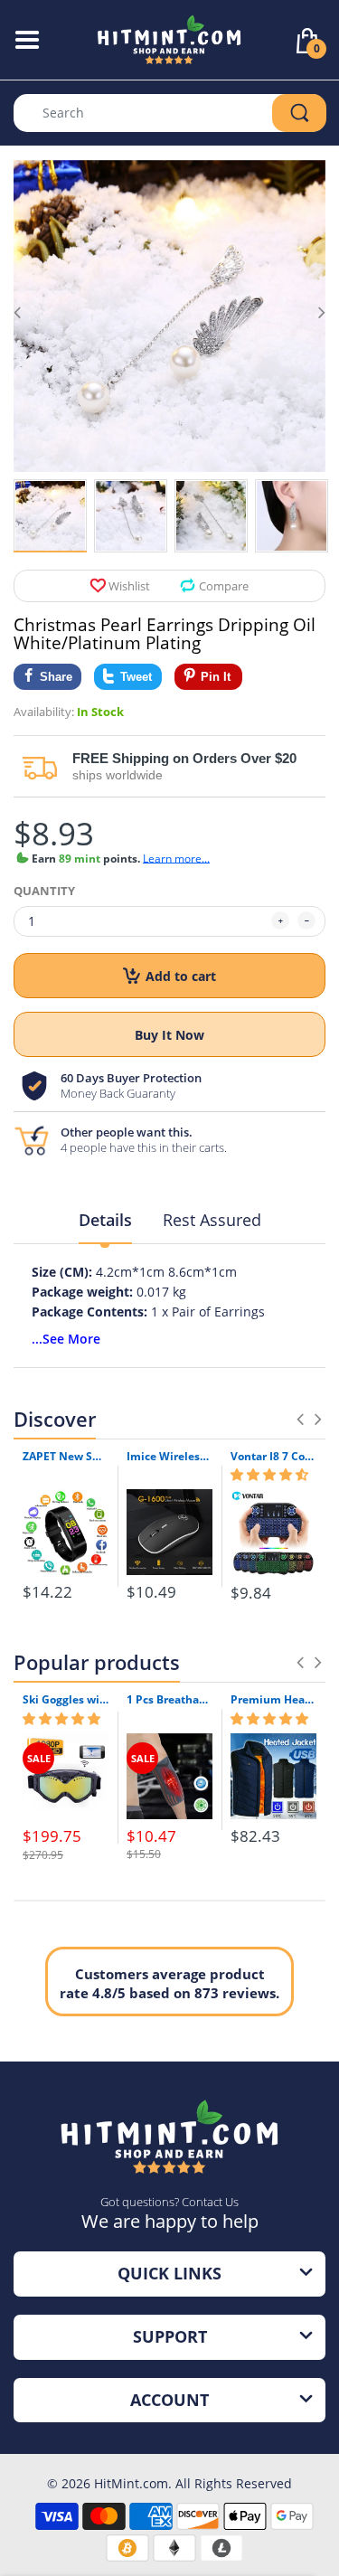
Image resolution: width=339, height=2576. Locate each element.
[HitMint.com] (169, 38)
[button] (269, 1475)
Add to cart (181, 976)
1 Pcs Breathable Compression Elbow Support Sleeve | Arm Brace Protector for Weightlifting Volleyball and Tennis (169, 1700)
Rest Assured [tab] (212, 1220)
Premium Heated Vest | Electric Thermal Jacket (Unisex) (273, 1700)
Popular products (97, 1662)
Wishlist (129, 586)
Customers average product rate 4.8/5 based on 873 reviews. (169, 1983)
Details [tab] (105, 1220)
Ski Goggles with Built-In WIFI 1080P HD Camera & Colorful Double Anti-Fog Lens (66, 1700)
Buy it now (169, 1035)
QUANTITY (44, 891)
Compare (224, 586)
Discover (55, 1419)
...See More (66, 1339)
